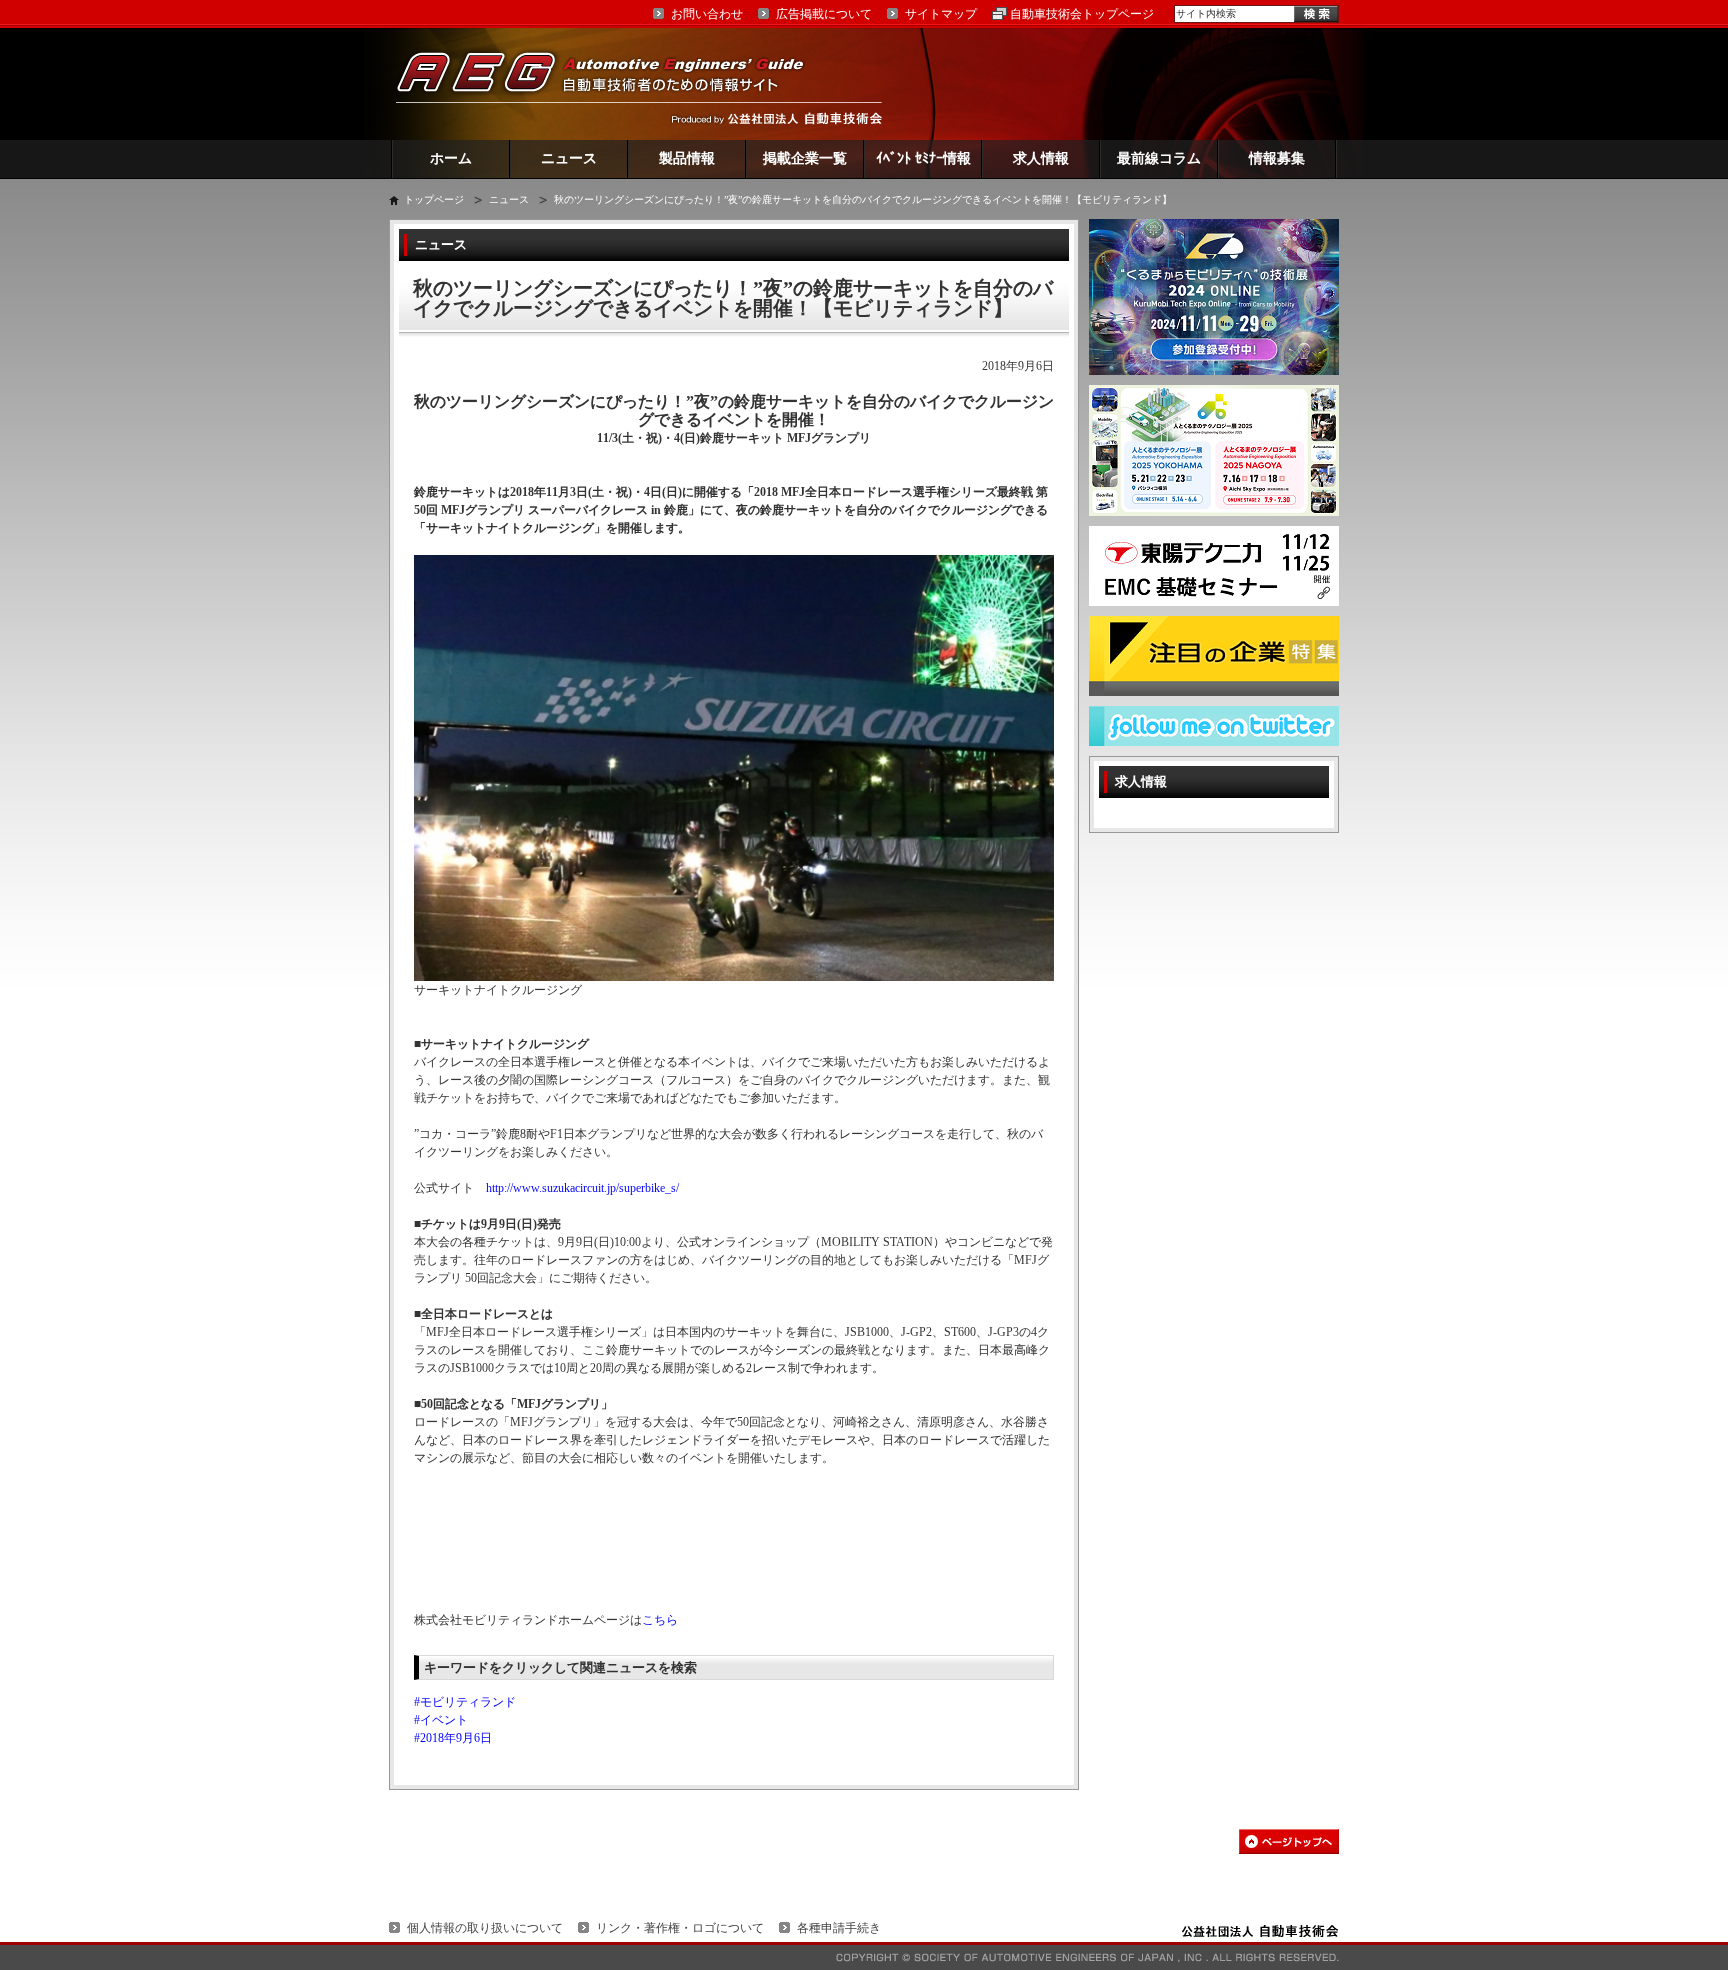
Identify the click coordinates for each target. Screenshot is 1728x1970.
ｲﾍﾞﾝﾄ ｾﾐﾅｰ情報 (923, 158)
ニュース (569, 158)
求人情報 (1041, 158)
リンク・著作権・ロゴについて (680, 1928)
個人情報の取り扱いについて (485, 1928)
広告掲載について (824, 14)
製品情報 (687, 158)
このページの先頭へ (1289, 1841)
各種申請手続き (839, 1928)
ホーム (451, 158)
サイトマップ (941, 14)
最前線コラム (1159, 158)
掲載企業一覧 (805, 158)
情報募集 (1277, 158)
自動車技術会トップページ (1082, 14)
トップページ (434, 199)
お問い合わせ (707, 14)
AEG (613, 83)
